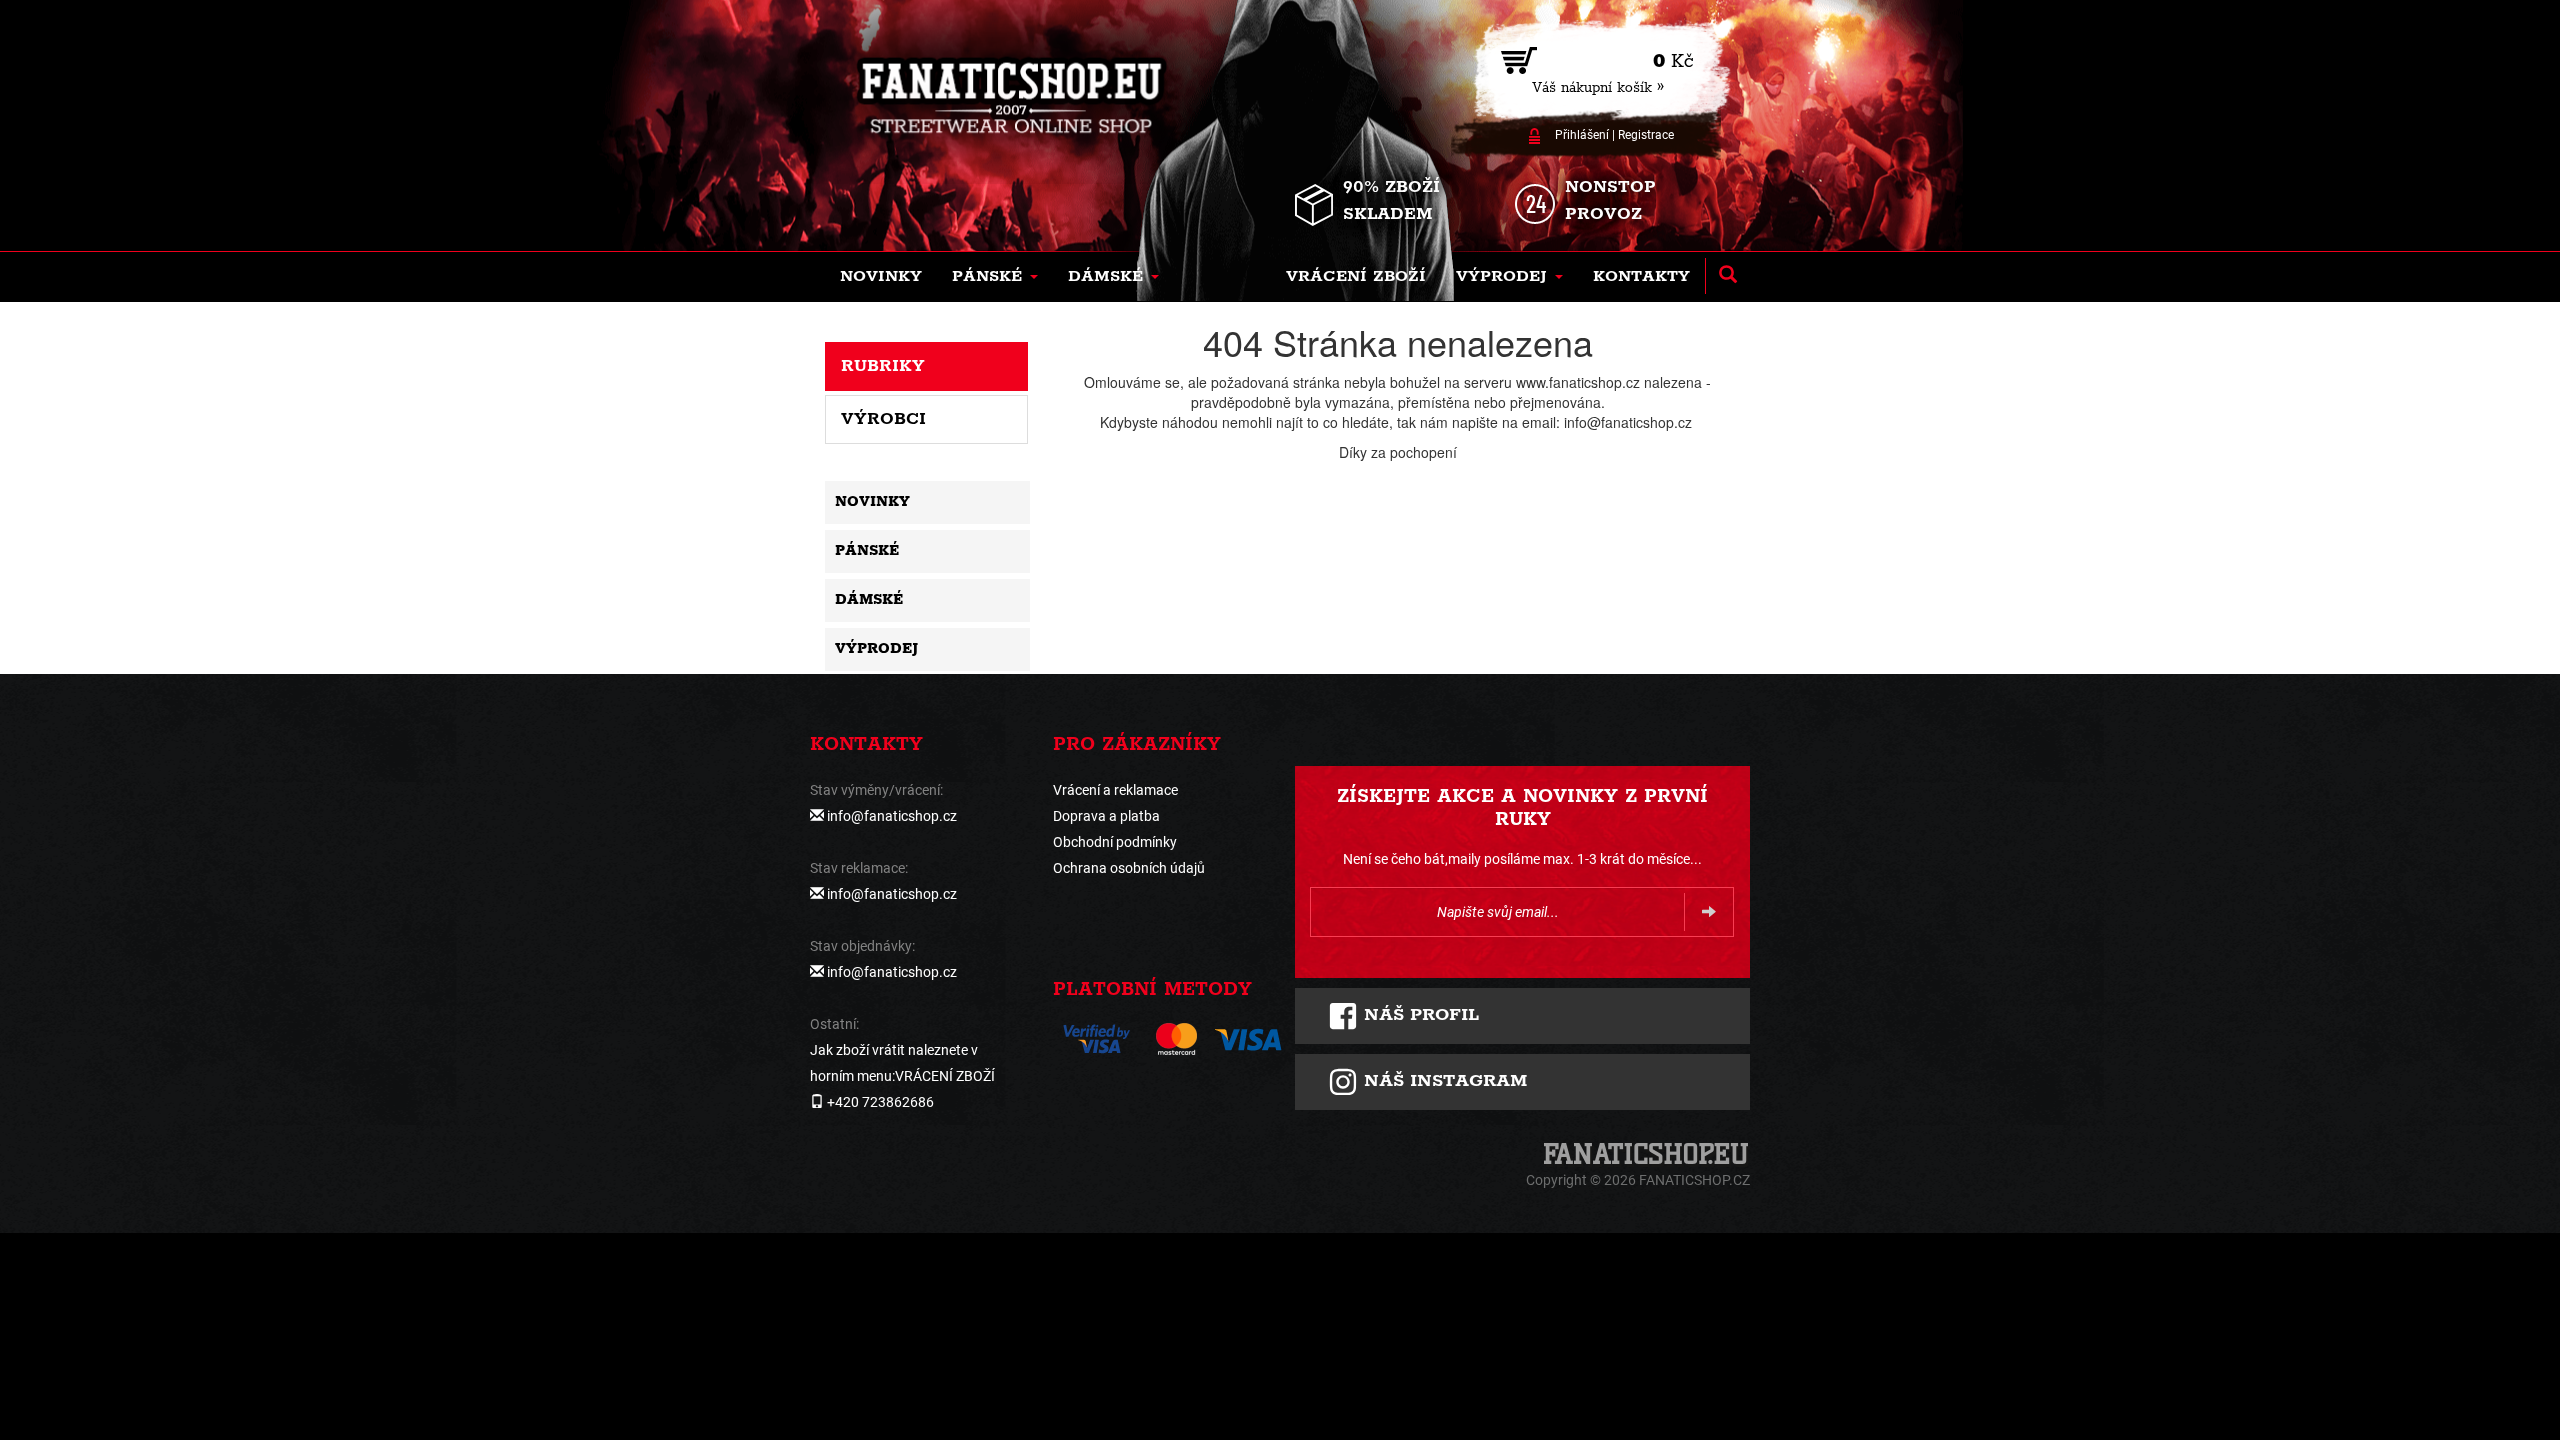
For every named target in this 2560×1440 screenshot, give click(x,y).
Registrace (1646, 135)
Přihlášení (1582, 135)
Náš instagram (1442, 1081)
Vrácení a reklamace (1115, 790)
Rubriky (883, 366)
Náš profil (1418, 1015)
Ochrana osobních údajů (1129, 868)
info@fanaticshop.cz (892, 816)
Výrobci (883, 419)
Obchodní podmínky (1115, 842)
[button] (995, 277)
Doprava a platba (1106, 816)
